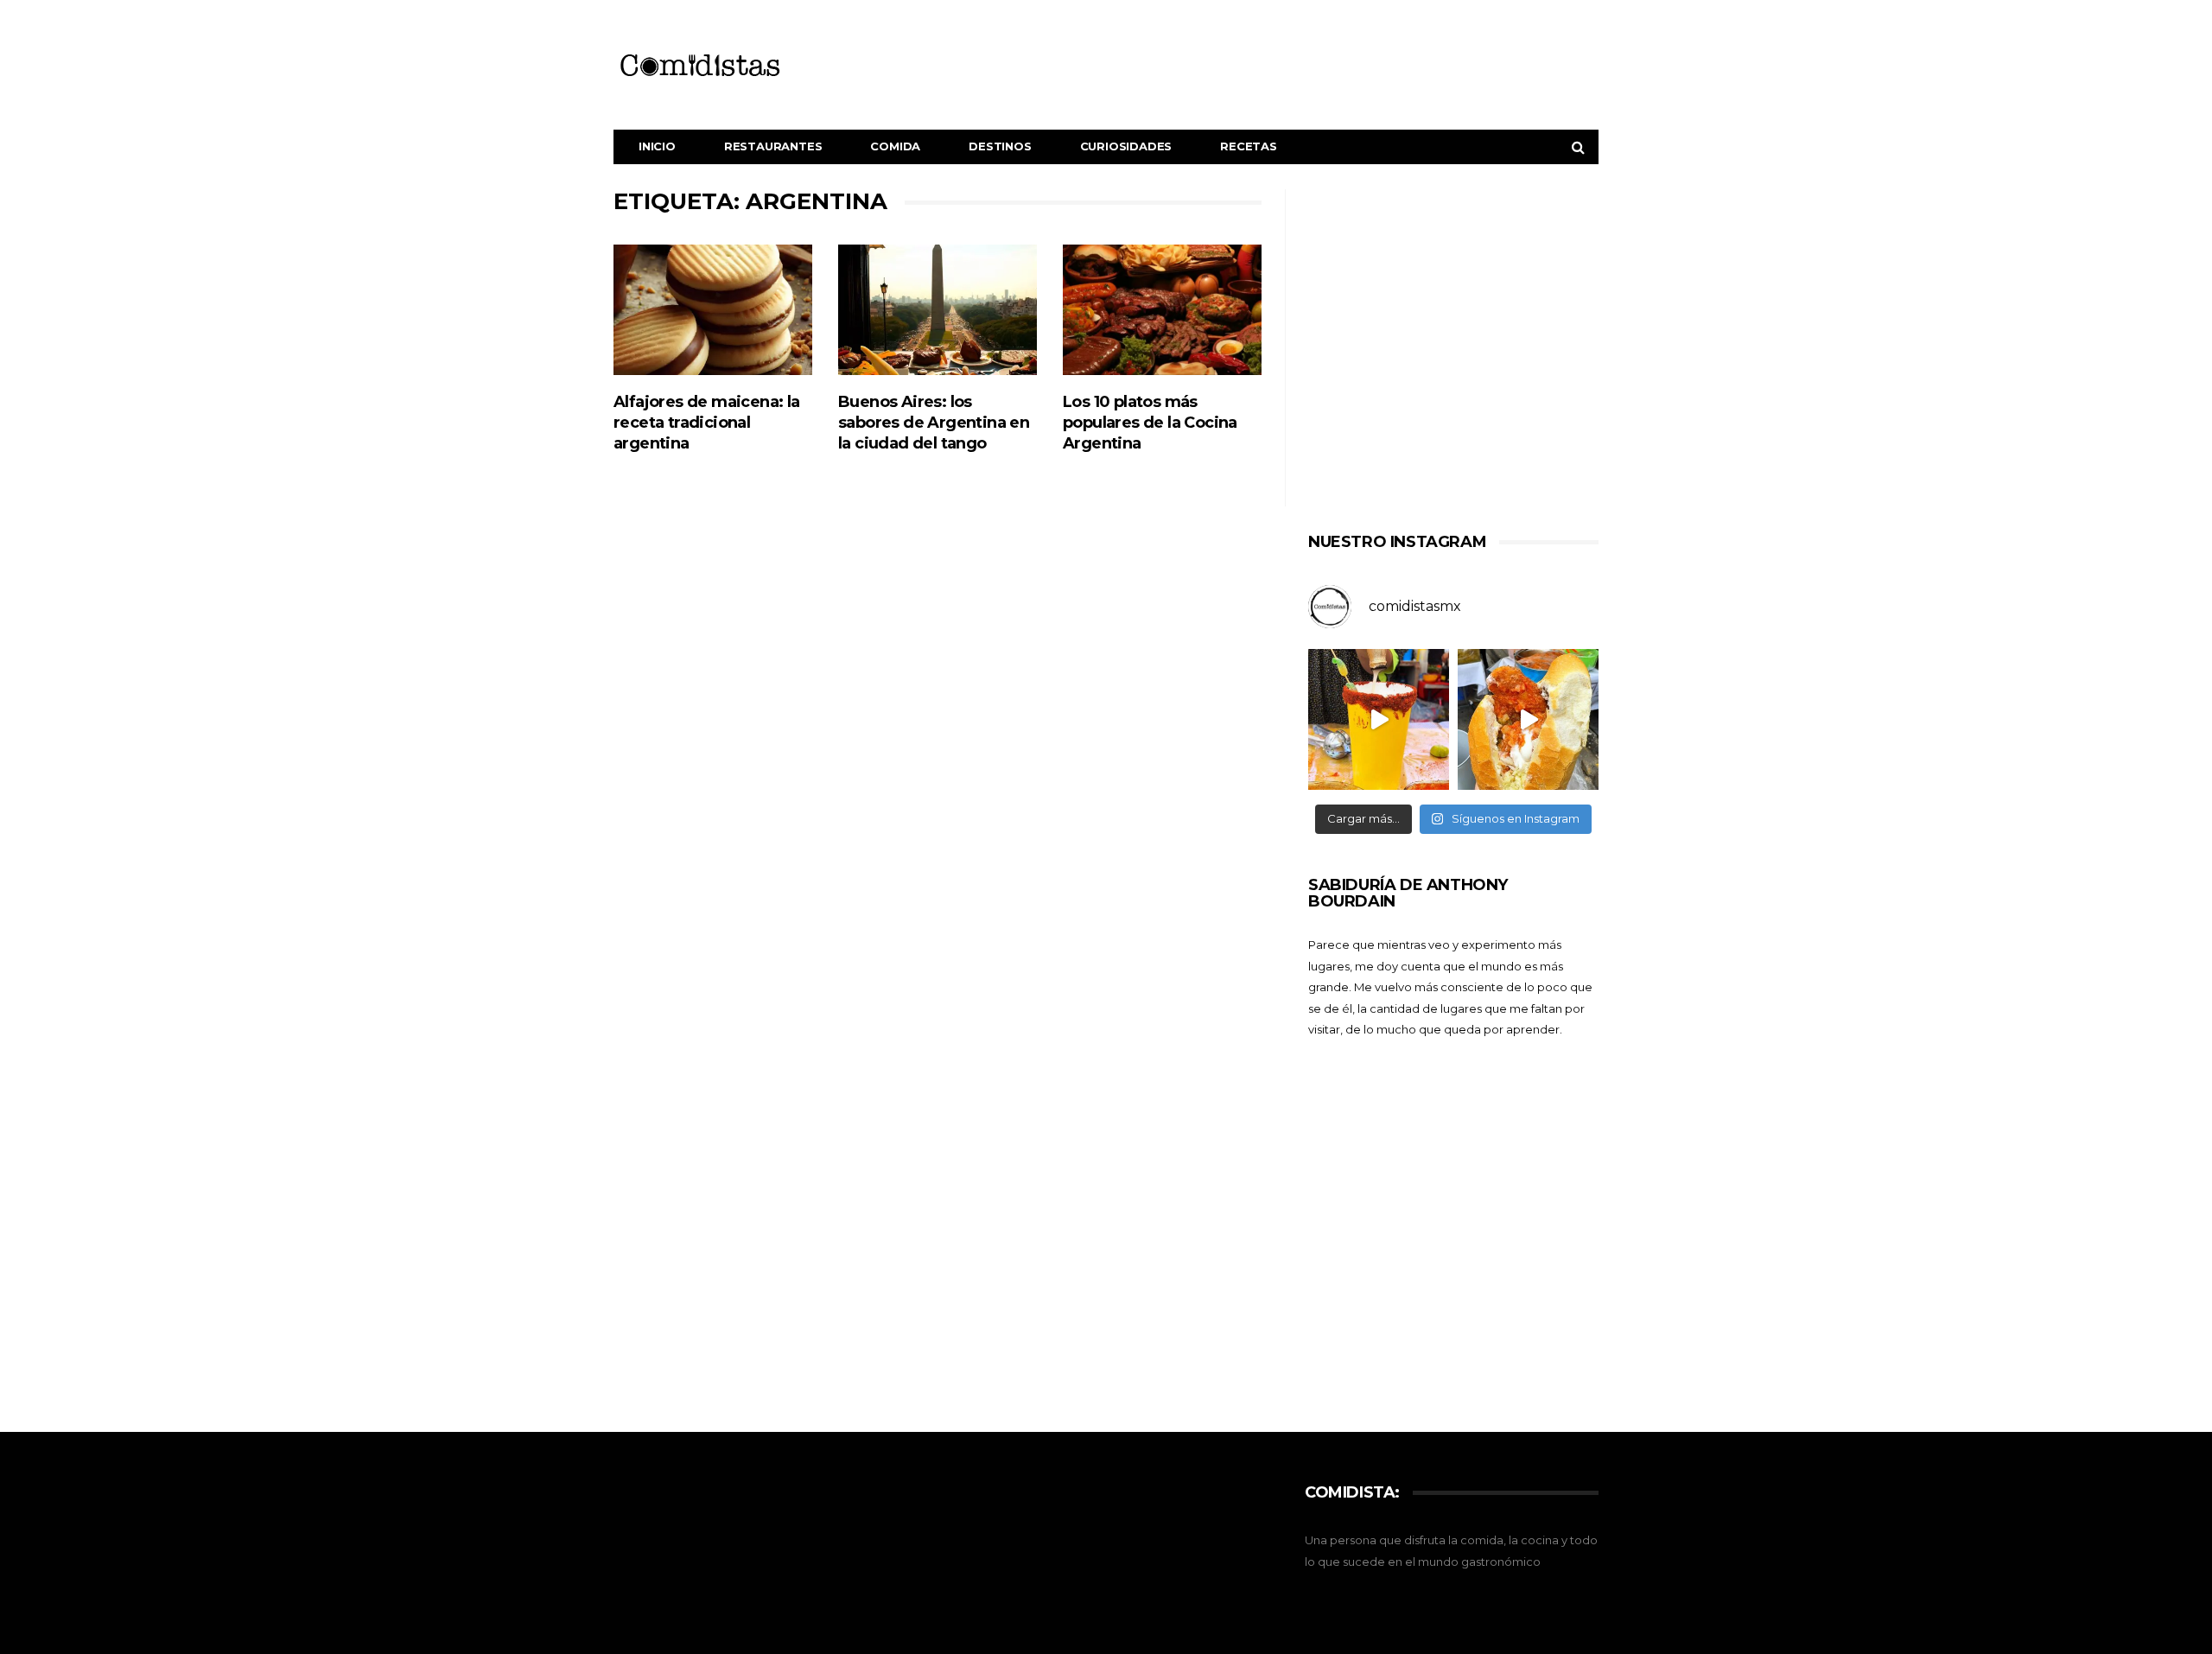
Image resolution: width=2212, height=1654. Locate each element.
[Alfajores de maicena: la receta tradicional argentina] (713, 310)
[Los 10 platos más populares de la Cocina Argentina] (1162, 310)
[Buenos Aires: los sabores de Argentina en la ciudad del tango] (938, 310)
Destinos (1000, 146)
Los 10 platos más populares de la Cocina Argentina (1150, 423)
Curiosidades (1126, 146)
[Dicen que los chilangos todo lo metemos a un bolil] (1528, 719)
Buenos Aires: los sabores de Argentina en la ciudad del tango (934, 423)
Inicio (657, 146)
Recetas (1249, 146)
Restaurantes (773, 146)
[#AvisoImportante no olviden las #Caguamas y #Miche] (1379, 719)
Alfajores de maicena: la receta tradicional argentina (707, 423)
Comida (895, 146)
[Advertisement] (1453, 353)
